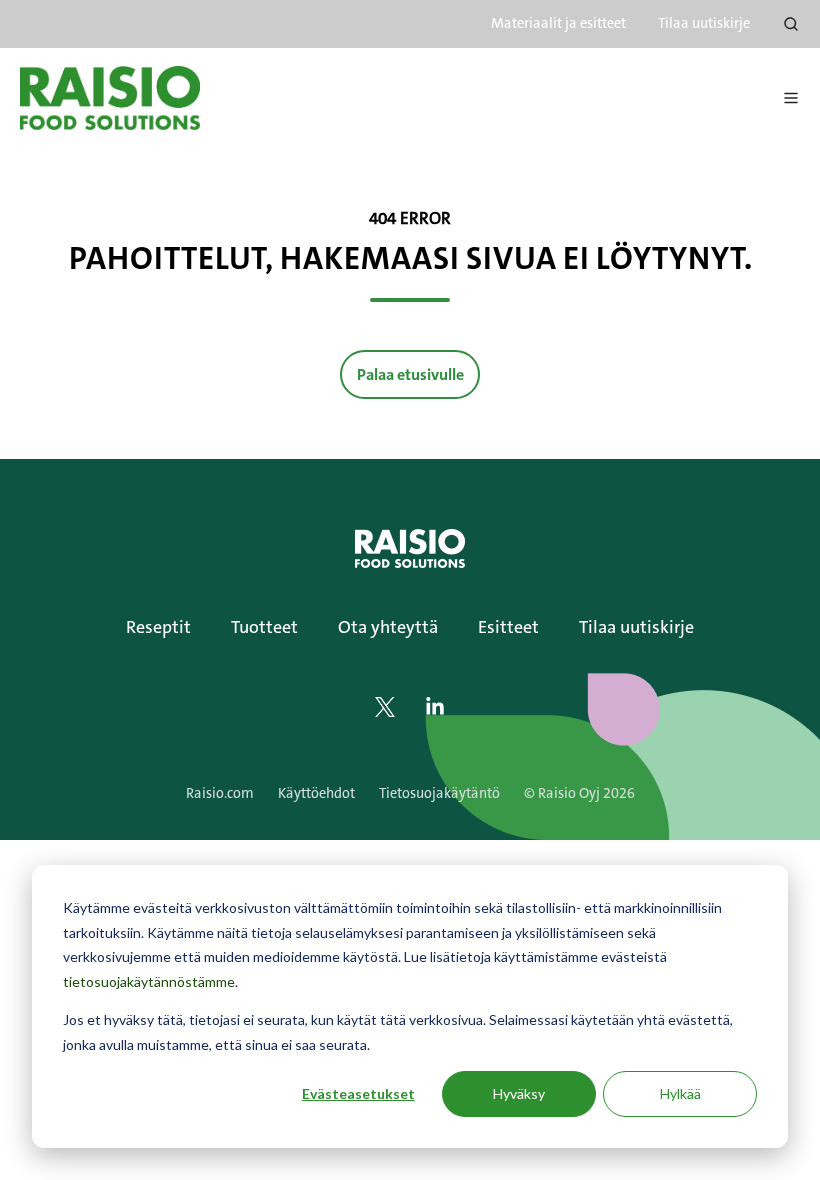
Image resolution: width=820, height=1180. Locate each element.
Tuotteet (264, 627)
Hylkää (680, 1093)
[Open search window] (791, 24)
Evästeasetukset (358, 1093)
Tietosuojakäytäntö (439, 793)
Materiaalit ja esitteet (558, 23)
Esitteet (508, 627)
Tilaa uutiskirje (704, 23)
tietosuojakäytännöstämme (149, 981)
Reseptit (158, 627)
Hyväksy (519, 1093)
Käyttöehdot (316, 793)
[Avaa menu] (791, 98)
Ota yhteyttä (388, 627)
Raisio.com (220, 793)
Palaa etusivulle (410, 374)
